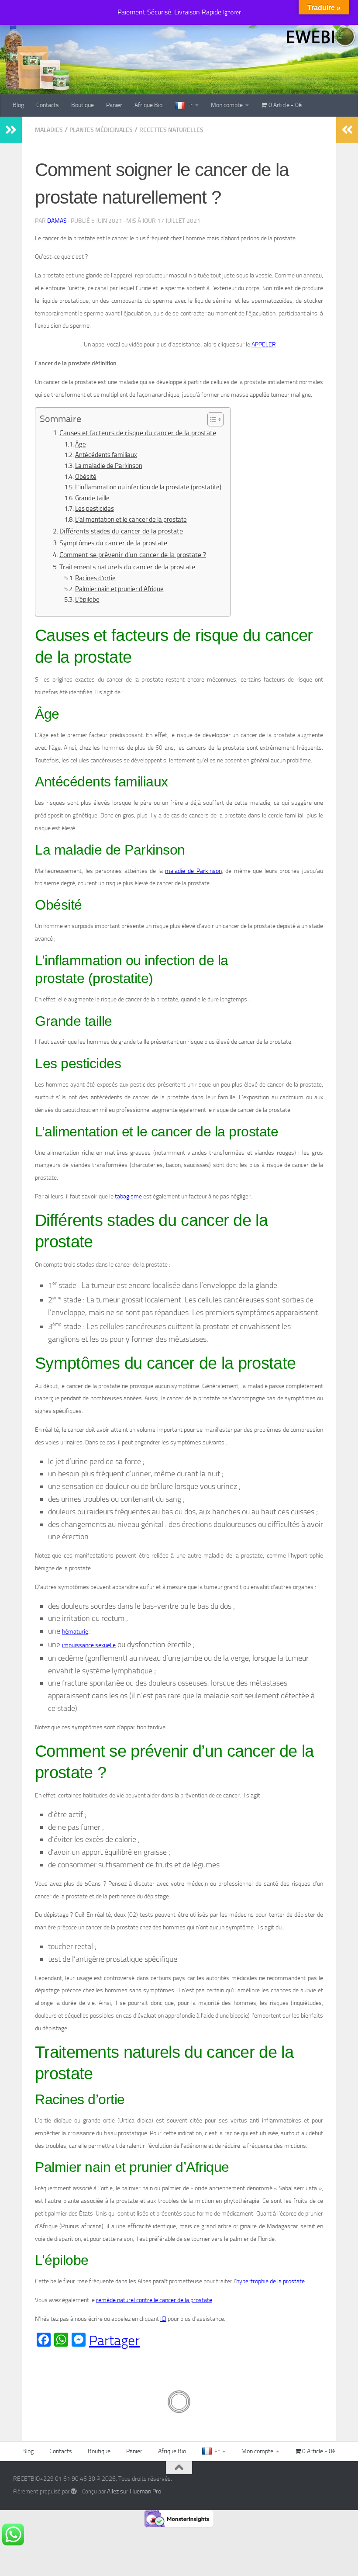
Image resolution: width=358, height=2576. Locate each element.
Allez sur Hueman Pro (134, 2491)
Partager (114, 2341)
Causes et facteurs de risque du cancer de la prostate (138, 433)
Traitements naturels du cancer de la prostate (127, 567)
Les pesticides (95, 509)
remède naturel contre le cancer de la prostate (154, 2300)
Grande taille (92, 498)
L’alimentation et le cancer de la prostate (131, 519)
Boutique (83, 105)
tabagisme (128, 1196)
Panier (114, 105)
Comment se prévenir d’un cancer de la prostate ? (133, 555)
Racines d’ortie (95, 578)
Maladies (49, 130)
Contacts (48, 105)
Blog (18, 105)
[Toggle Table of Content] (211, 419)
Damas (57, 221)
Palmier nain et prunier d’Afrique (119, 589)
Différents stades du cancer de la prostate (121, 531)
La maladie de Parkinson (109, 466)
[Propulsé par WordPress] (74, 2491)
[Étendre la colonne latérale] (11, 130)
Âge (81, 444)
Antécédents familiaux (106, 455)
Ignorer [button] (232, 12)
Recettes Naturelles (171, 130)
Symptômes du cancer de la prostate (113, 543)
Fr (190, 105)
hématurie (75, 1632)
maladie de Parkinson (193, 871)
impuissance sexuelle (89, 1645)
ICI (163, 2319)
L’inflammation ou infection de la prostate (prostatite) (148, 487)
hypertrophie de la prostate (270, 2281)
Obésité (86, 477)
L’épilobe (87, 599)
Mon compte (227, 105)
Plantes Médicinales (101, 130)
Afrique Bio (148, 105)
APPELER (264, 345)
